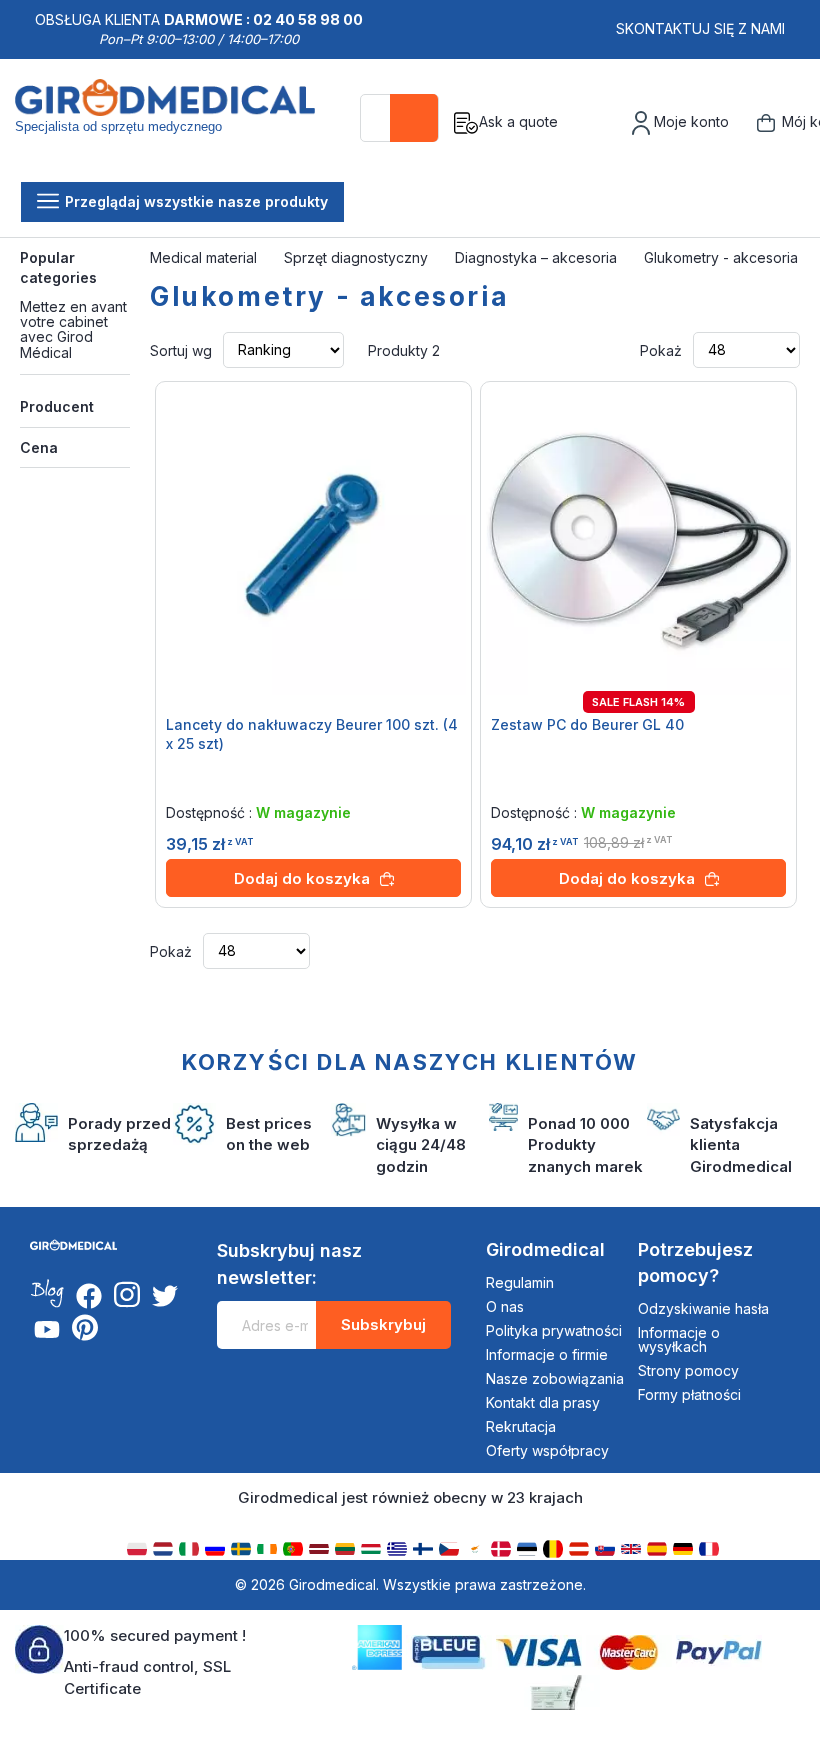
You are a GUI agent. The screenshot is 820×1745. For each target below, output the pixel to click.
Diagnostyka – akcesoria (538, 257)
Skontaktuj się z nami (700, 28)
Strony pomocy (688, 1370)
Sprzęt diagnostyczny (358, 257)
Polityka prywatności (554, 1330)
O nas (505, 1306)
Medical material (205, 257)
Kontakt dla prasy (543, 1402)
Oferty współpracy (547, 1450)
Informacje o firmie (547, 1354)
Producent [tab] (57, 406)
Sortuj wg (181, 349)
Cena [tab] (39, 447)
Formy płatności (689, 1394)
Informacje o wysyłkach (679, 1339)
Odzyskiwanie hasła (703, 1308)
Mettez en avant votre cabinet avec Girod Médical (73, 329)
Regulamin (520, 1282)
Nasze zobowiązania (555, 1378)
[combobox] (399, 118)
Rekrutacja (521, 1426)
